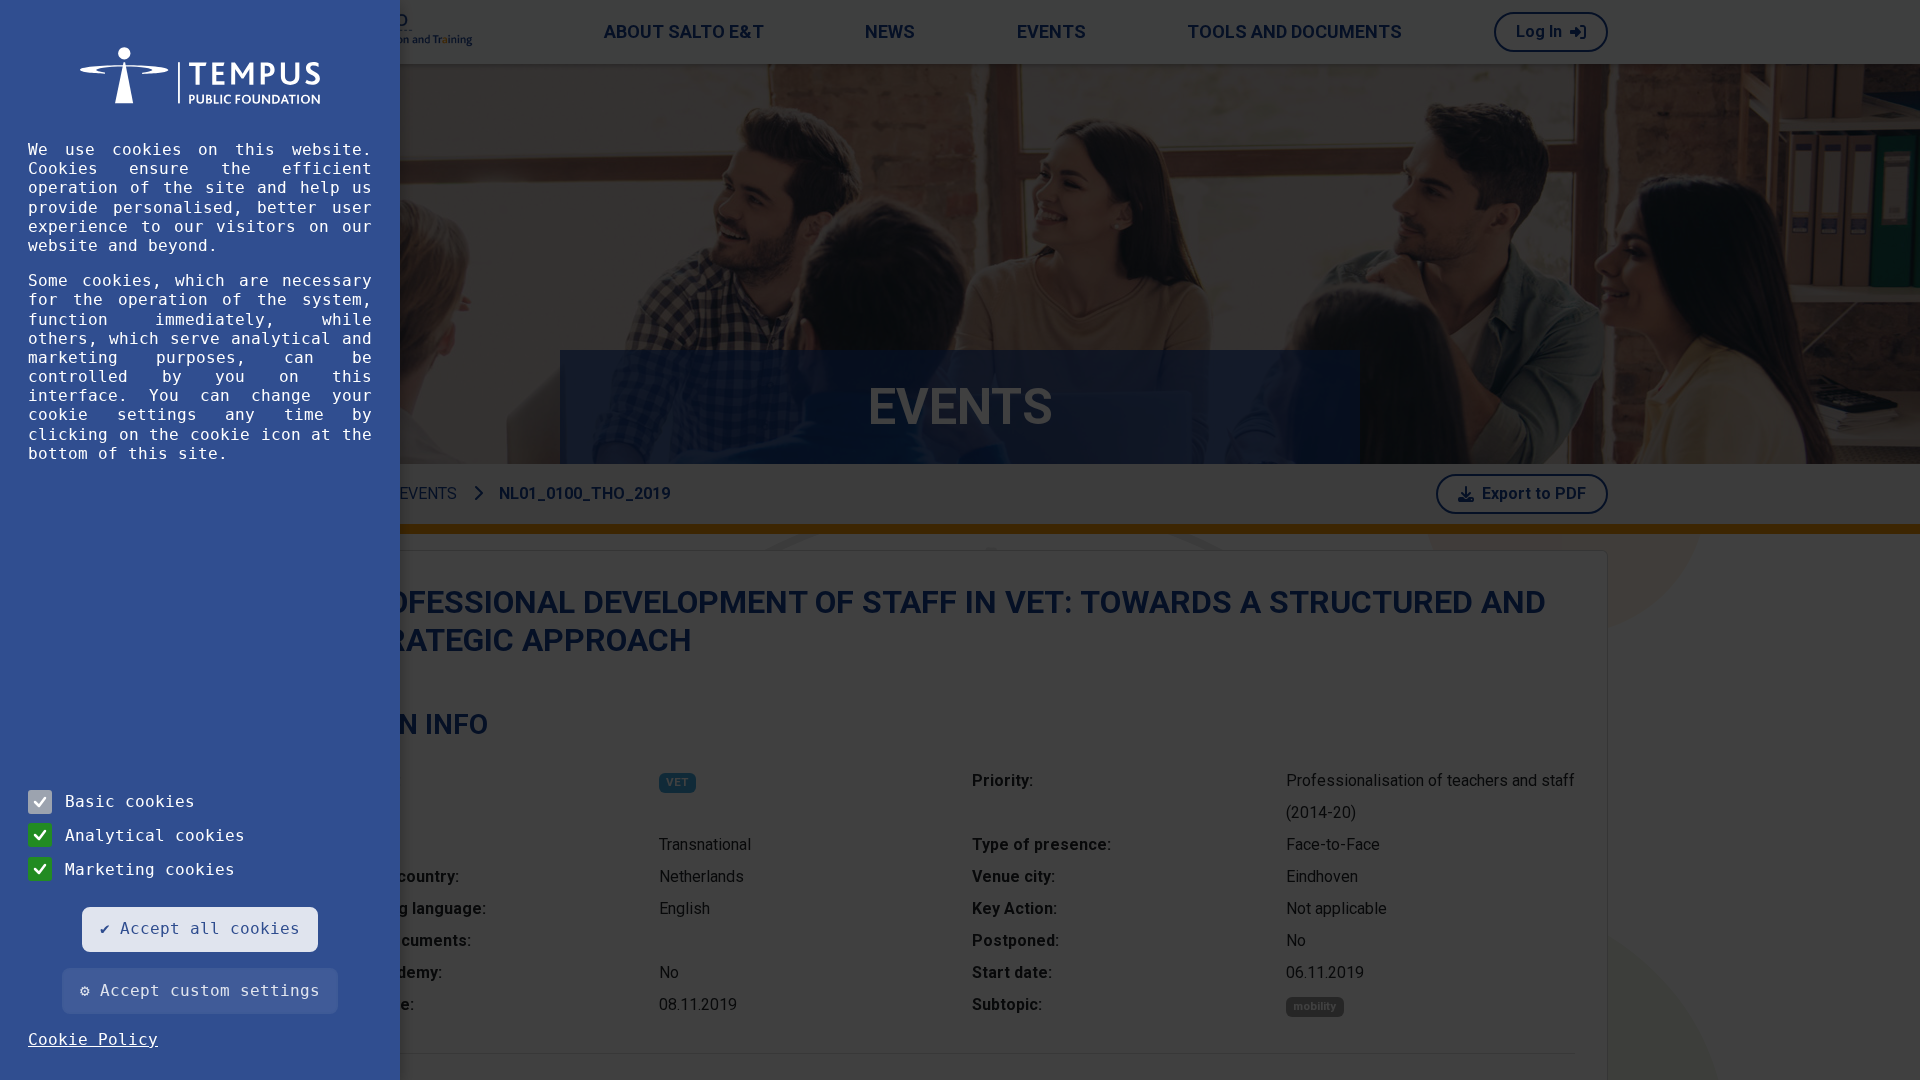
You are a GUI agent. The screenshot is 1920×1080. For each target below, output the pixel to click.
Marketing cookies (150, 869)
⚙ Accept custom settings (200, 990)
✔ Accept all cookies (200, 928)
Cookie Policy (93, 1039)
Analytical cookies (155, 835)
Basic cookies (130, 801)
